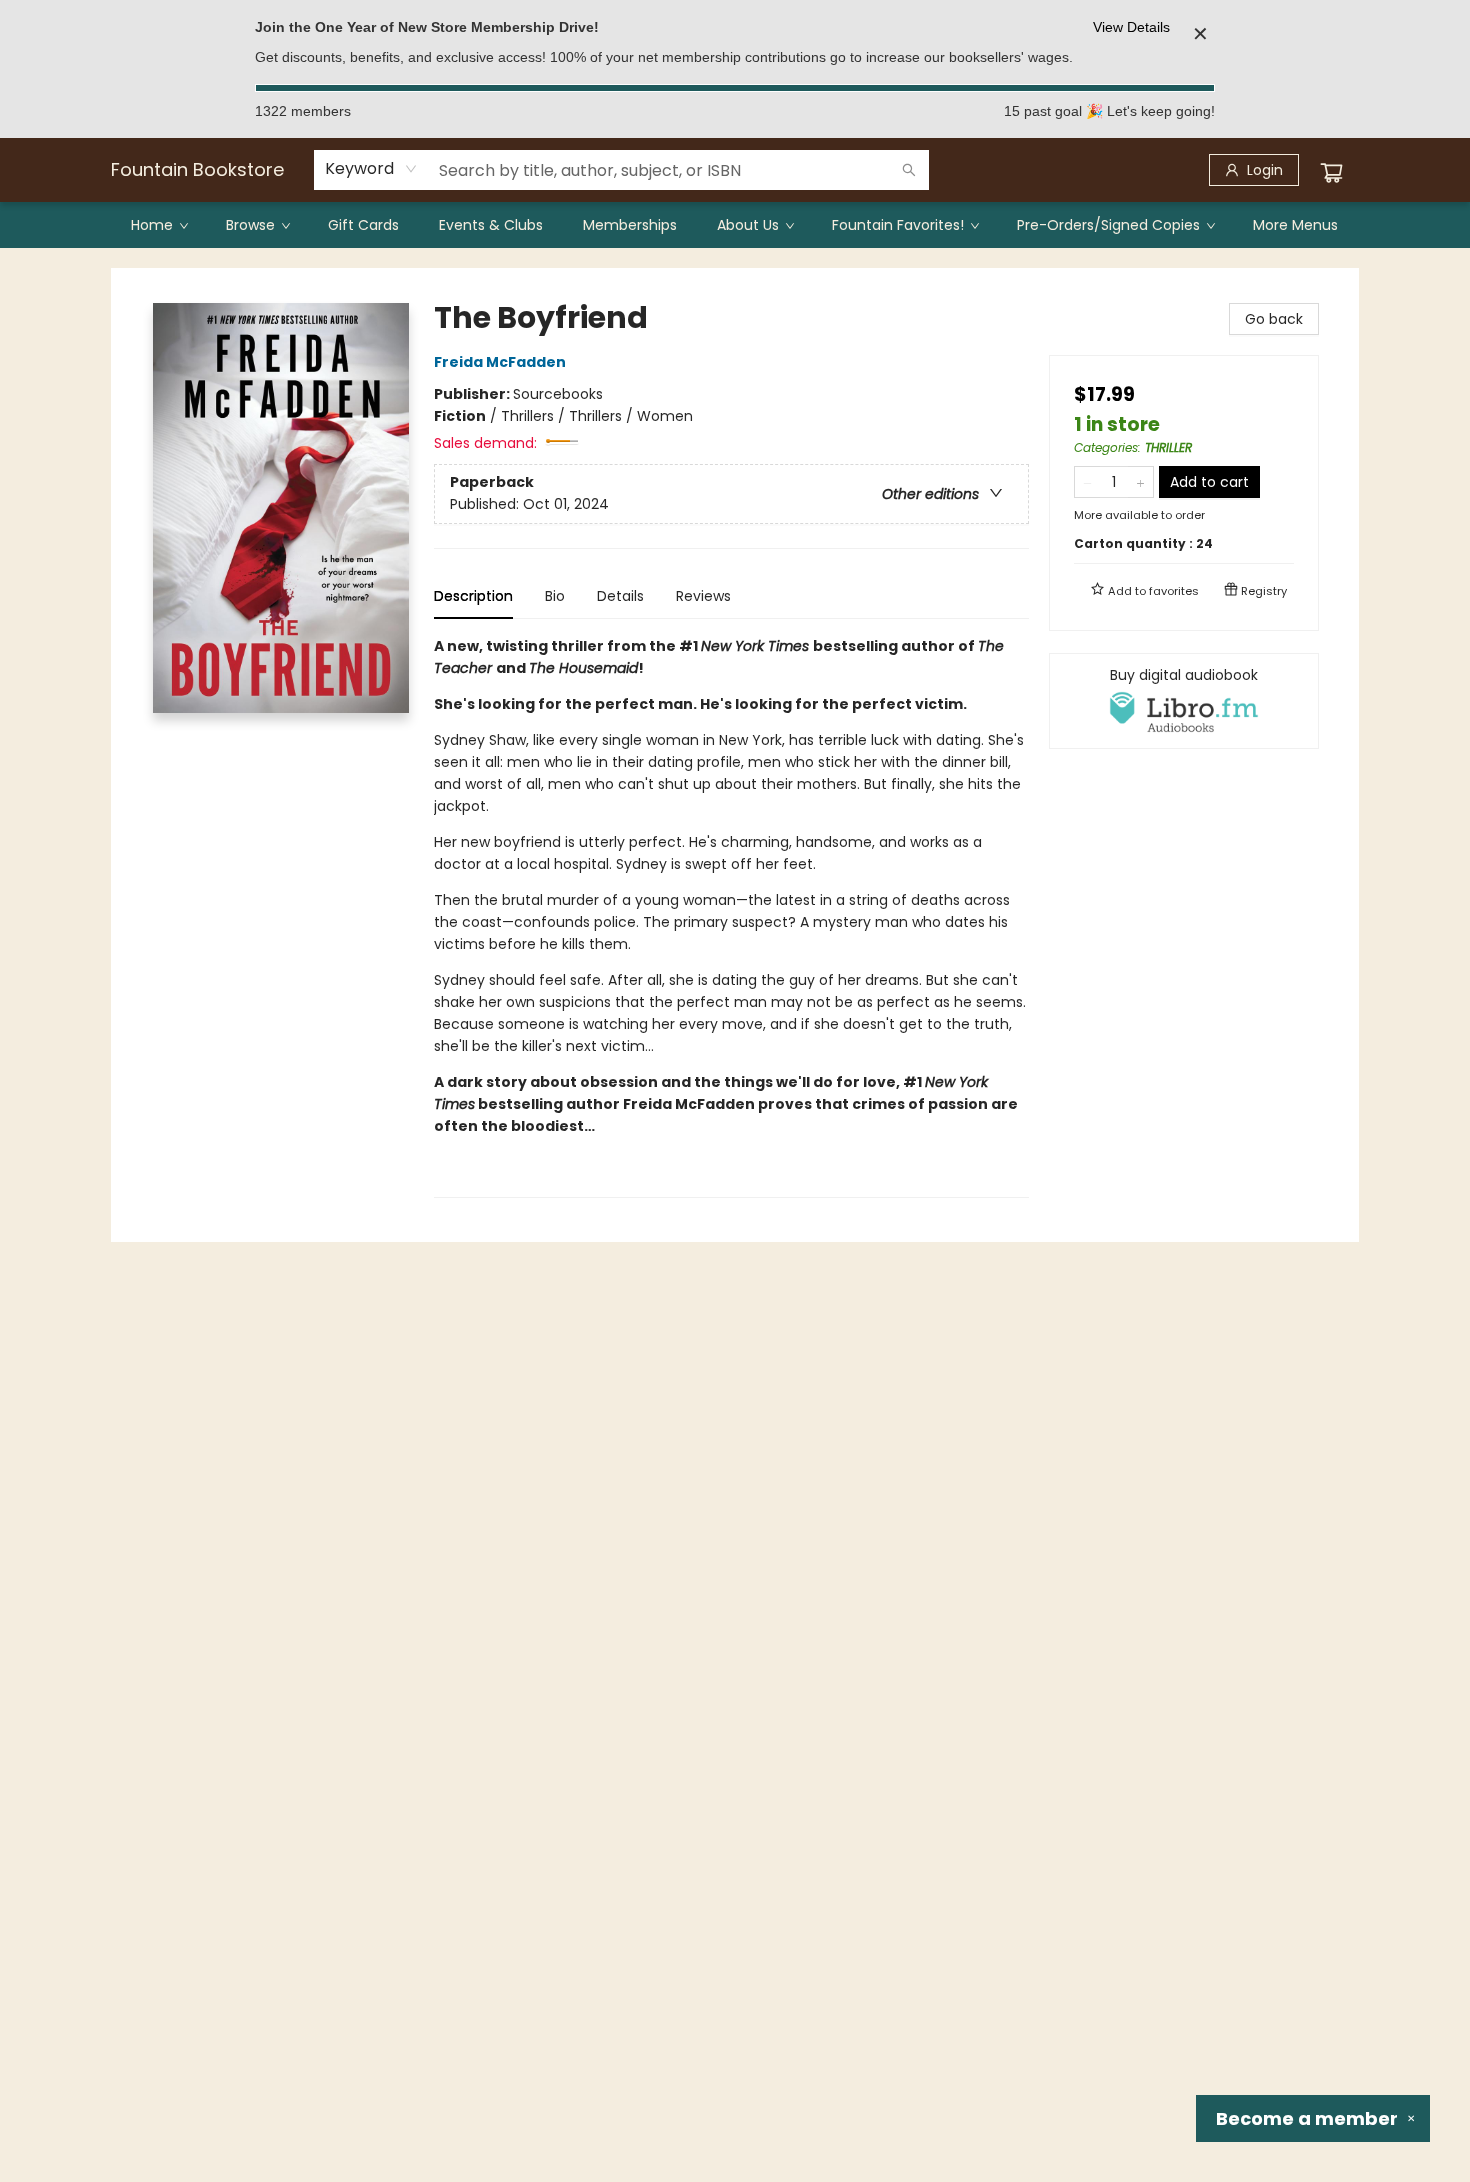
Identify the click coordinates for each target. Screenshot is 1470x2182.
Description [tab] (473, 596)
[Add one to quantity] (1140, 482)
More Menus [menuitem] (1295, 225)
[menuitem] (158, 225)
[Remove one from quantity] (1087, 482)
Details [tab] (620, 596)
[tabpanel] (731, 916)
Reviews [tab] (703, 596)
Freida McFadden (500, 362)
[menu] (735, 225)
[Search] (909, 170)
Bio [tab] (555, 596)
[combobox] (371, 169)
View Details (1131, 27)
